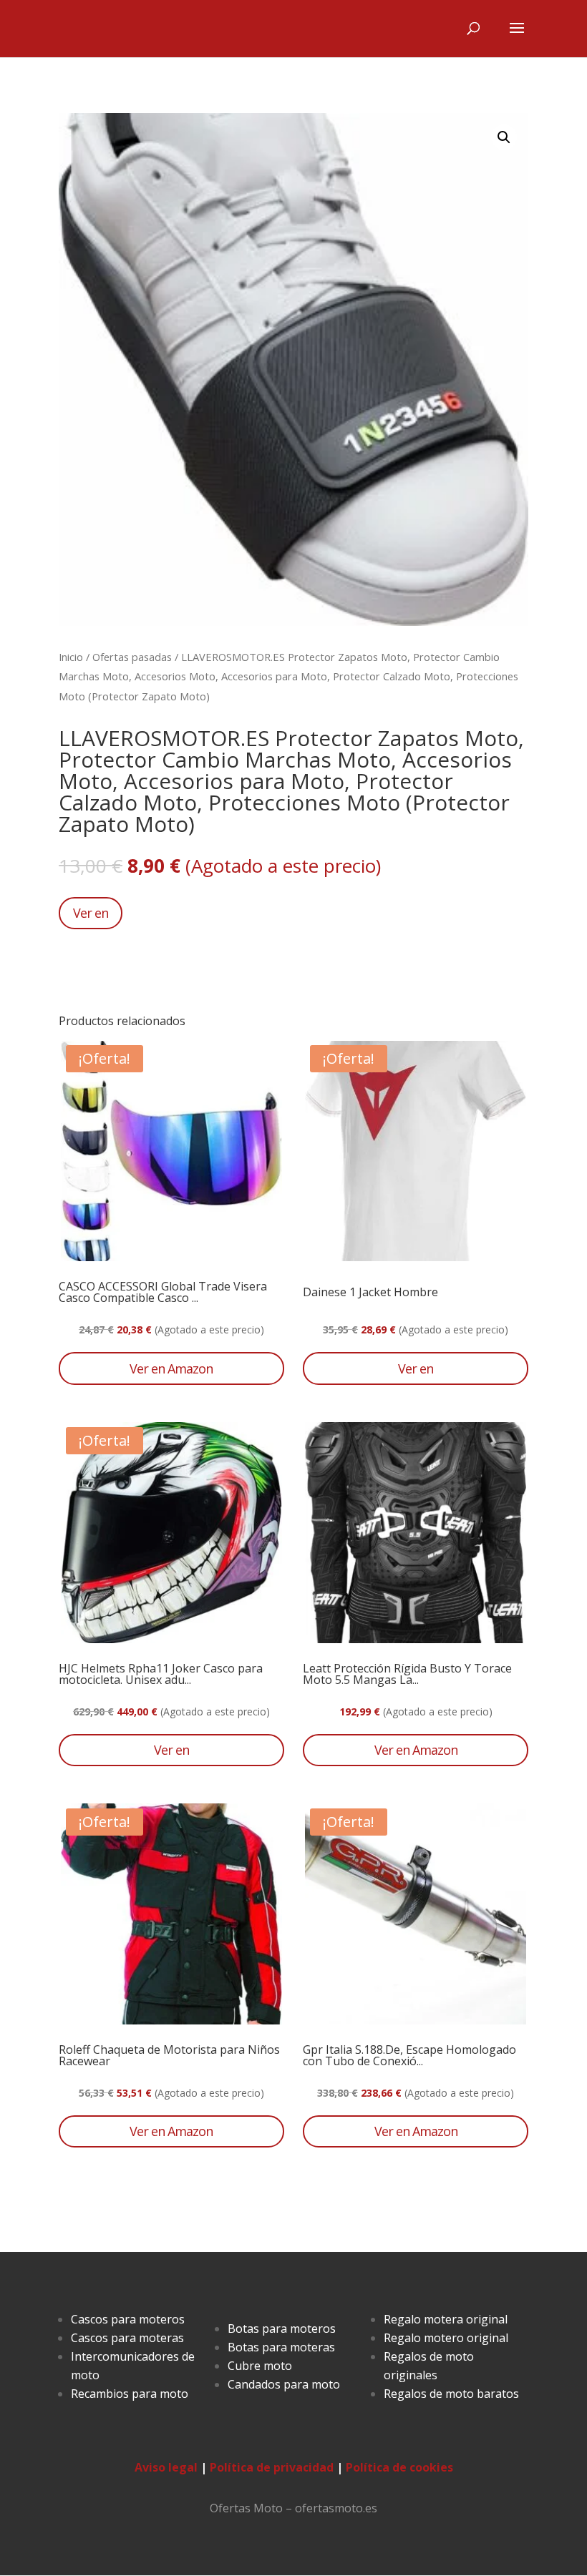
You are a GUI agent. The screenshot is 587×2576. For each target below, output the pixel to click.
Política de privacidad (272, 2467)
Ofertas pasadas (132, 657)
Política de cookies (399, 2467)
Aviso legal (166, 2467)
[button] (504, 137)
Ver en (91, 913)
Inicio (71, 657)
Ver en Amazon (171, 1368)
